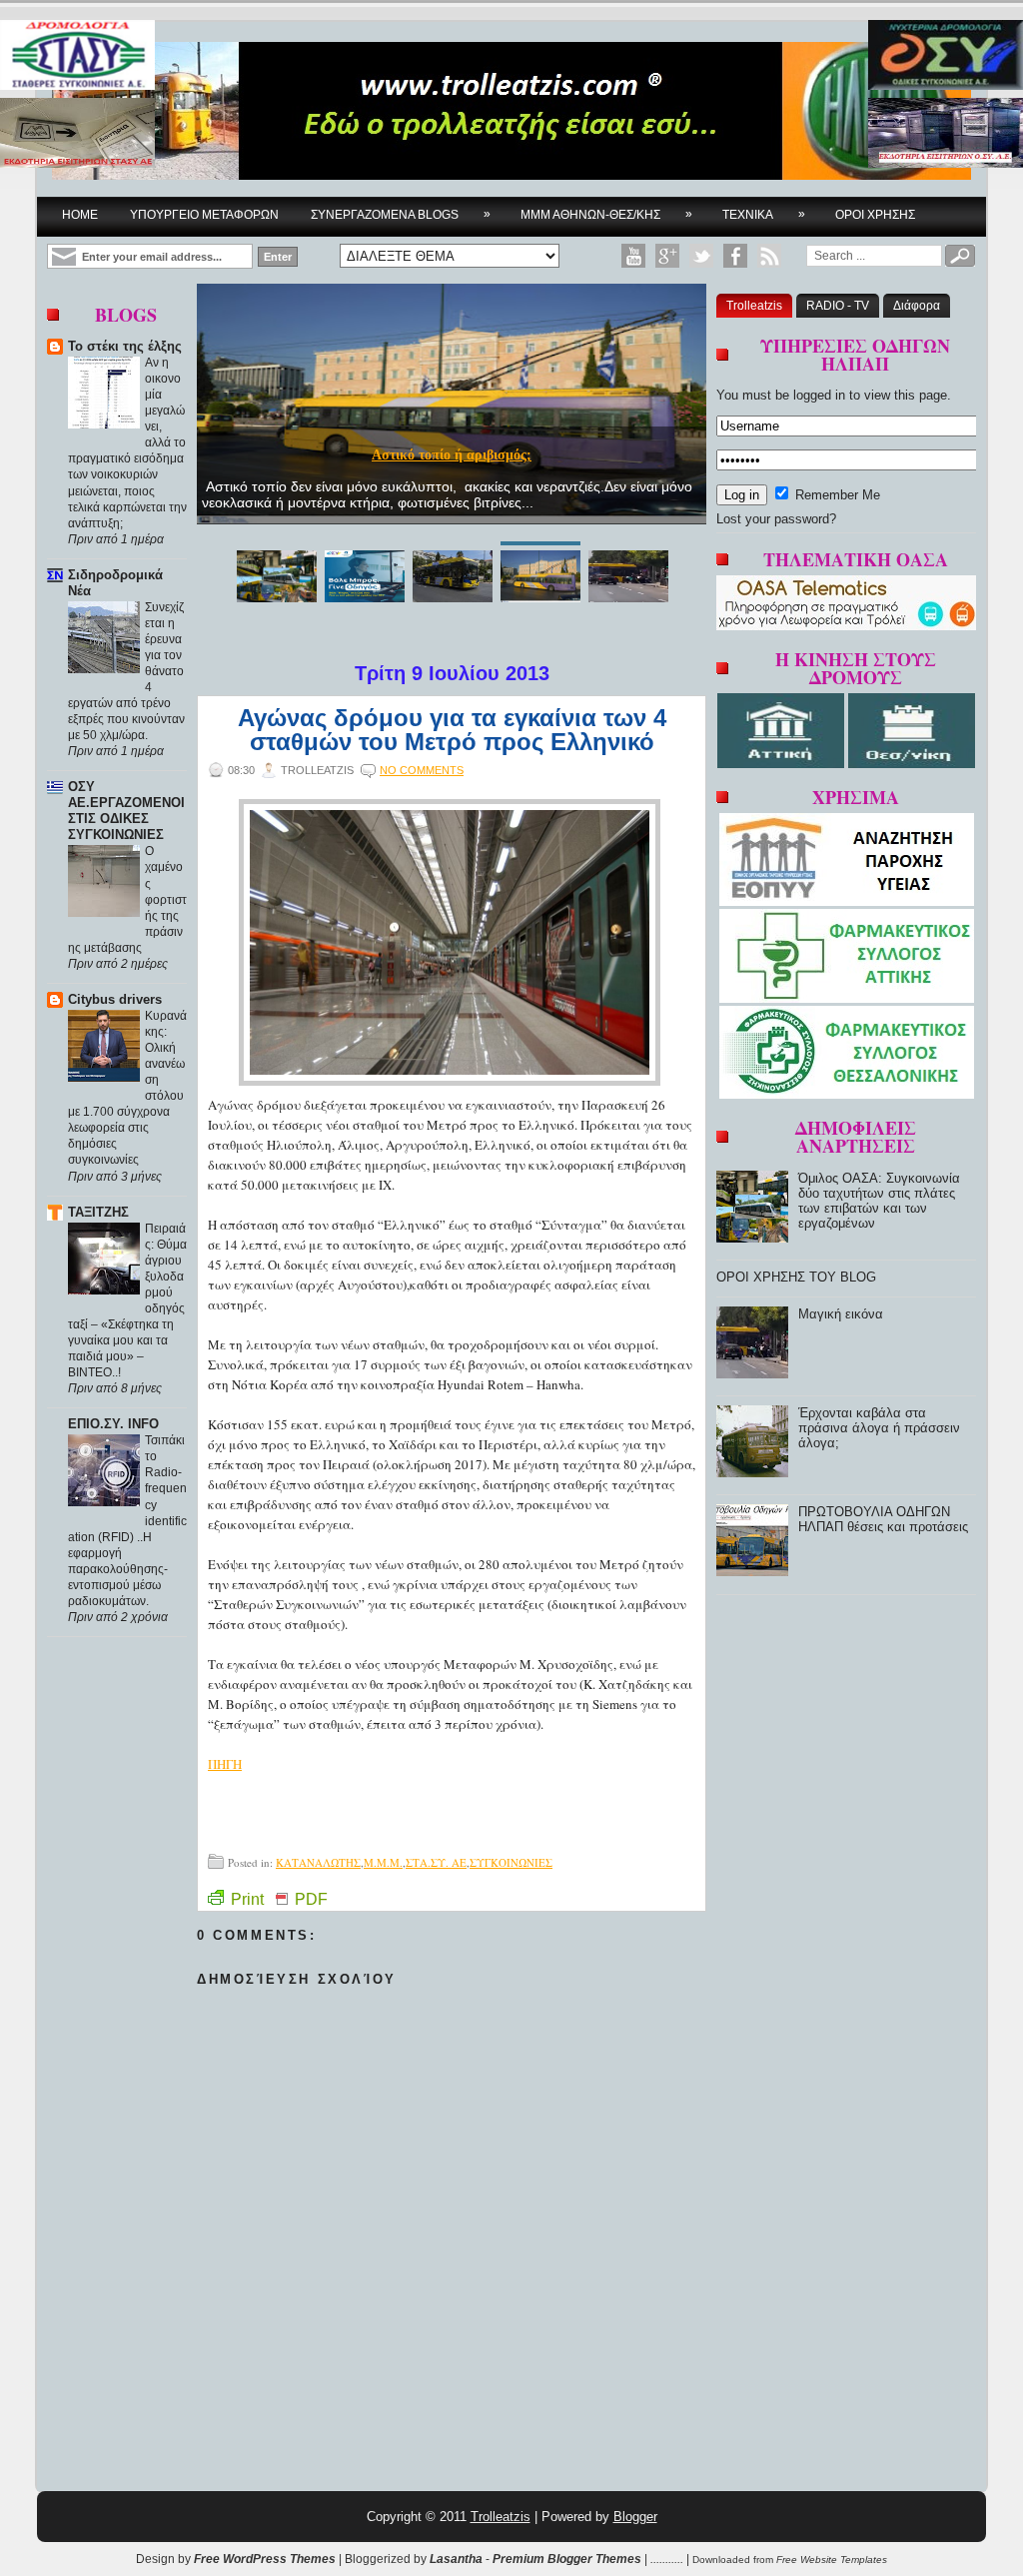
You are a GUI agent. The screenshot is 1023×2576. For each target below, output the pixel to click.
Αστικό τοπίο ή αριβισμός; (452, 455)
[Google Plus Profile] (667, 256)
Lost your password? (776, 519)
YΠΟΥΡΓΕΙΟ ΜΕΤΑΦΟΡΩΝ (204, 215)
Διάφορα (917, 306)
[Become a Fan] (735, 256)
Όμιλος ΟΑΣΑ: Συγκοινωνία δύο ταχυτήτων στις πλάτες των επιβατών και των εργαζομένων (879, 1201)
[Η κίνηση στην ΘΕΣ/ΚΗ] (912, 764)
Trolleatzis (754, 306)
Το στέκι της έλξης (125, 346)
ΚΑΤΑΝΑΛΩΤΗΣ (318, 1862)
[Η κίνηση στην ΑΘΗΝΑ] (783, 764)
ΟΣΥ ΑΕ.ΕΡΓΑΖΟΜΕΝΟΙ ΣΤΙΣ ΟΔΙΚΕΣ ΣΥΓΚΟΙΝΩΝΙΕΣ (126, 811)
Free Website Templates (832, 2560)
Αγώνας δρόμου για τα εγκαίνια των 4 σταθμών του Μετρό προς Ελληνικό (452, 730)
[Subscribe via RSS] (769, 256)
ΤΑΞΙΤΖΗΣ (98, 1212)
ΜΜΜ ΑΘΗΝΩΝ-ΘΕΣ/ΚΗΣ (606, 214)
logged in (819, 395)
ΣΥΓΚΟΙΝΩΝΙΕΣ (511, 1862)
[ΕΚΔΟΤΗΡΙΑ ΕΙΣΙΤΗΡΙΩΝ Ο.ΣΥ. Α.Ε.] (946, 134)
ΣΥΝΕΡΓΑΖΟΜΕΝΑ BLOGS (401, 214)
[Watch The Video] (633, 256)
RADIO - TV (838, 306)
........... (667, 2559)
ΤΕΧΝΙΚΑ (764, 214)
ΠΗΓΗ (225, 1764)
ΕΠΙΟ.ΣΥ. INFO (113, 1424)
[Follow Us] (701, 256)
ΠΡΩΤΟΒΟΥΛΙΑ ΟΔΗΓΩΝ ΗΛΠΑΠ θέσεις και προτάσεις (883, 1519)
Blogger (635, 2517)
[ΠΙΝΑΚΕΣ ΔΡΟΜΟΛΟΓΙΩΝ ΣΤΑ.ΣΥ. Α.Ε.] (77, 56)
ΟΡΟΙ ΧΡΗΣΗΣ (875, 215)
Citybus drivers (115, 999)
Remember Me (836, 495)
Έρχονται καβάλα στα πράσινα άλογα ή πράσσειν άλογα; (879, 1428)
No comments (422, 770)
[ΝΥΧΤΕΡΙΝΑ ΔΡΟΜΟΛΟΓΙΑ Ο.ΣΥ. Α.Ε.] (946, 56)
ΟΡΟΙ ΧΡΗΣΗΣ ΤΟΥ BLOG (796, 1277)
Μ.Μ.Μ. (383, 1862)
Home (80, 215)
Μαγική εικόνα (841, 1314)
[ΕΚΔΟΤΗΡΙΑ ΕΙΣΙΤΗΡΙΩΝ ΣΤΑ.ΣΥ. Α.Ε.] (77, 134)
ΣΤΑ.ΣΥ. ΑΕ (436, 1862)
